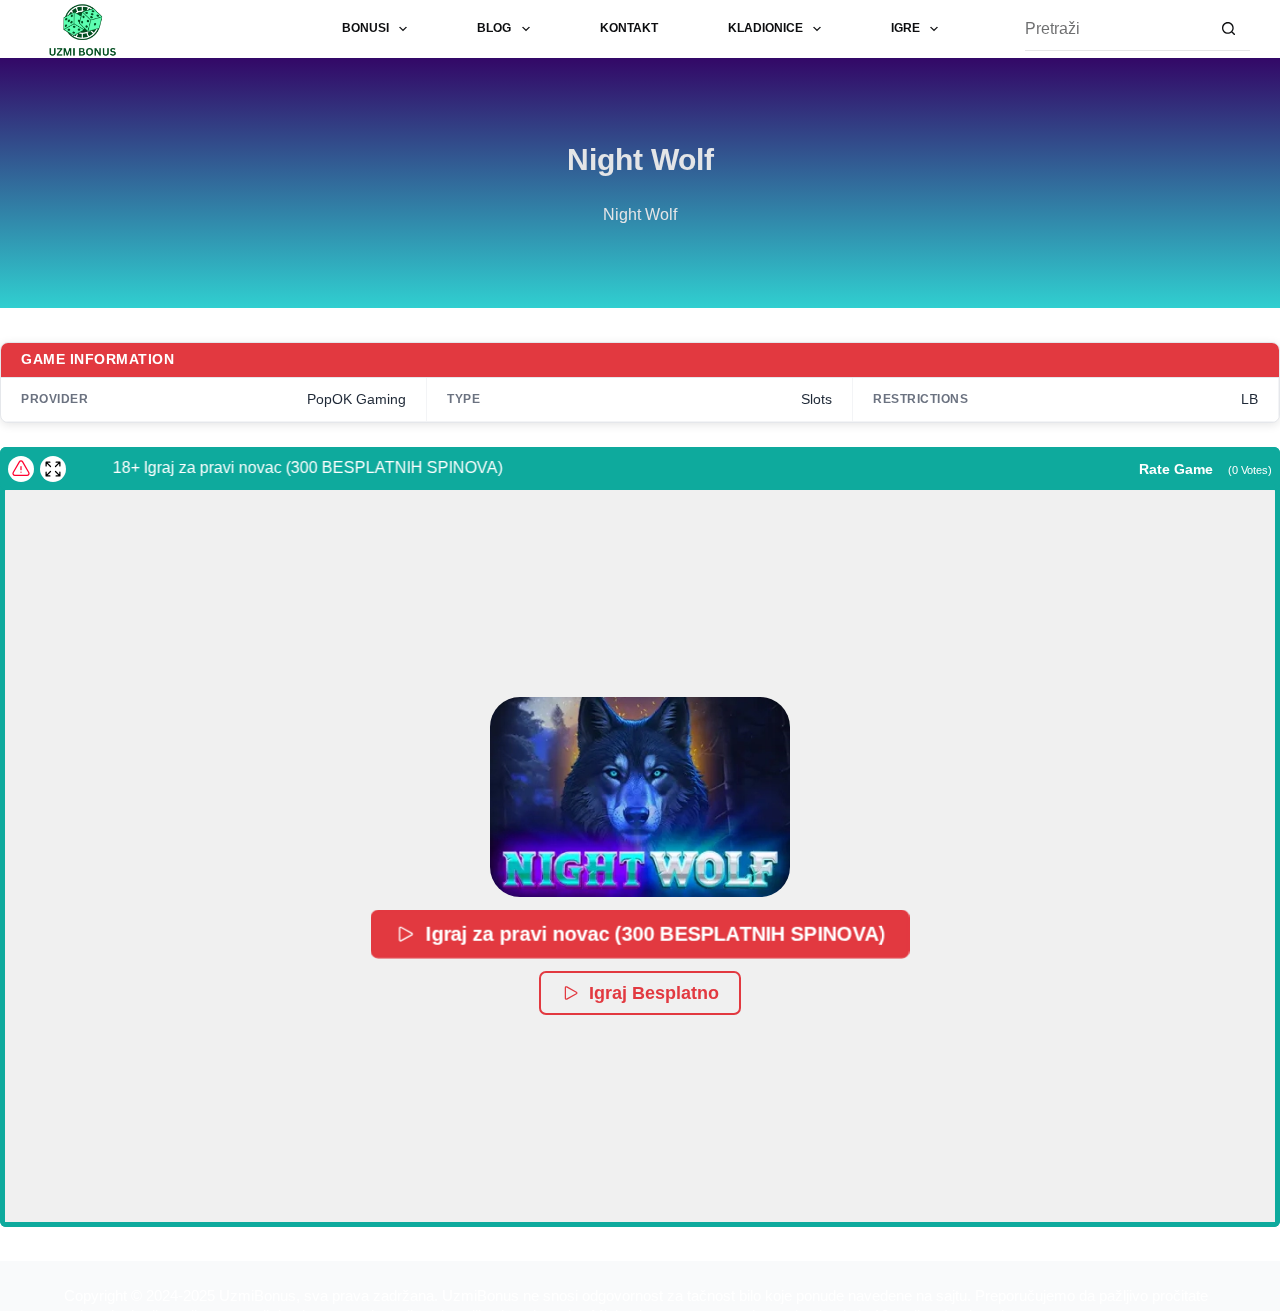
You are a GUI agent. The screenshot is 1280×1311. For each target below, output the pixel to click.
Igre (905, 28)
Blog (494, 28)
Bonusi (365, 28)
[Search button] (1228, 29)
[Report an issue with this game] (21, 469)
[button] (640, 797)
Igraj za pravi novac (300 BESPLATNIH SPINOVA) (654, 934)
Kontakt (629, 28)
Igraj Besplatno (654, 993)
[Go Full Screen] (53, 469)
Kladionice (765, 28)
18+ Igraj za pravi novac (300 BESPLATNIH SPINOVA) (296, 467)
